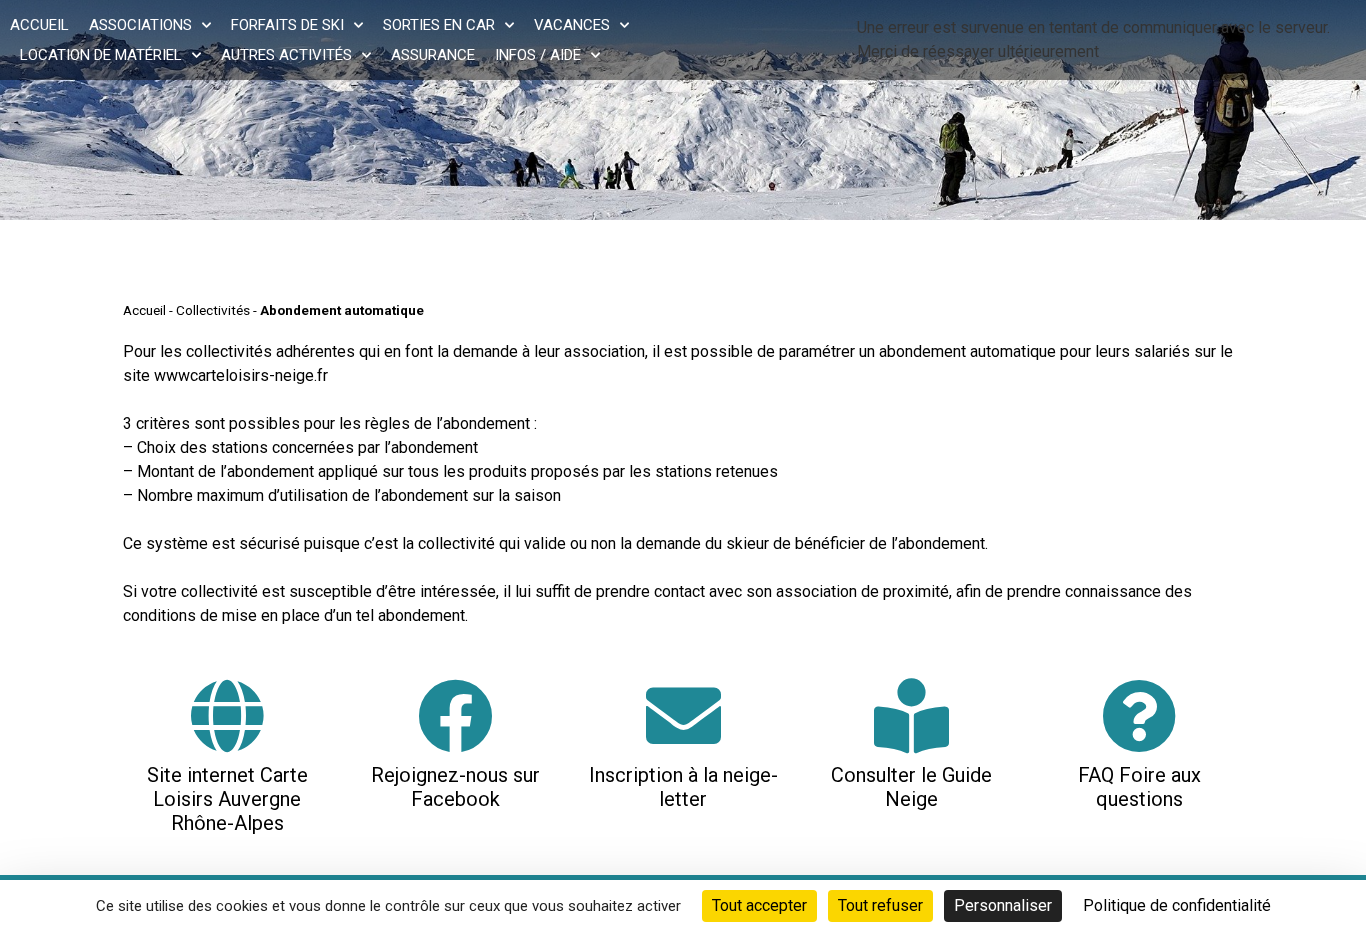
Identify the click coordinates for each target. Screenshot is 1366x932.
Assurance (433, 55)
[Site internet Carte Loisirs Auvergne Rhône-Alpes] (227, 715)
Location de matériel (101, 55)
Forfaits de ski (287, 25)
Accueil (39, 25)
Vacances (572, 25)
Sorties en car (439, 25)
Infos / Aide (538, 55)
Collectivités (213, 310)
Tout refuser (880, 905)
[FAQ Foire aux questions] (1139, 715)
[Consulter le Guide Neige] (911, 715)
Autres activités (286, 55)
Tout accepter (759, 905)
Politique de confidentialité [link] (1177, 905)
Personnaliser (1003, 905)
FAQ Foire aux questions (1139, 787)
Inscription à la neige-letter (683, 787)
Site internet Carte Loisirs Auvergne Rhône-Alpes (227, 799)
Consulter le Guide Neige (911, 787)
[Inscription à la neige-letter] (683, 715)
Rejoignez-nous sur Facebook (455, 787)
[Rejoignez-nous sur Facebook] (455, 715)
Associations (140, 25)
